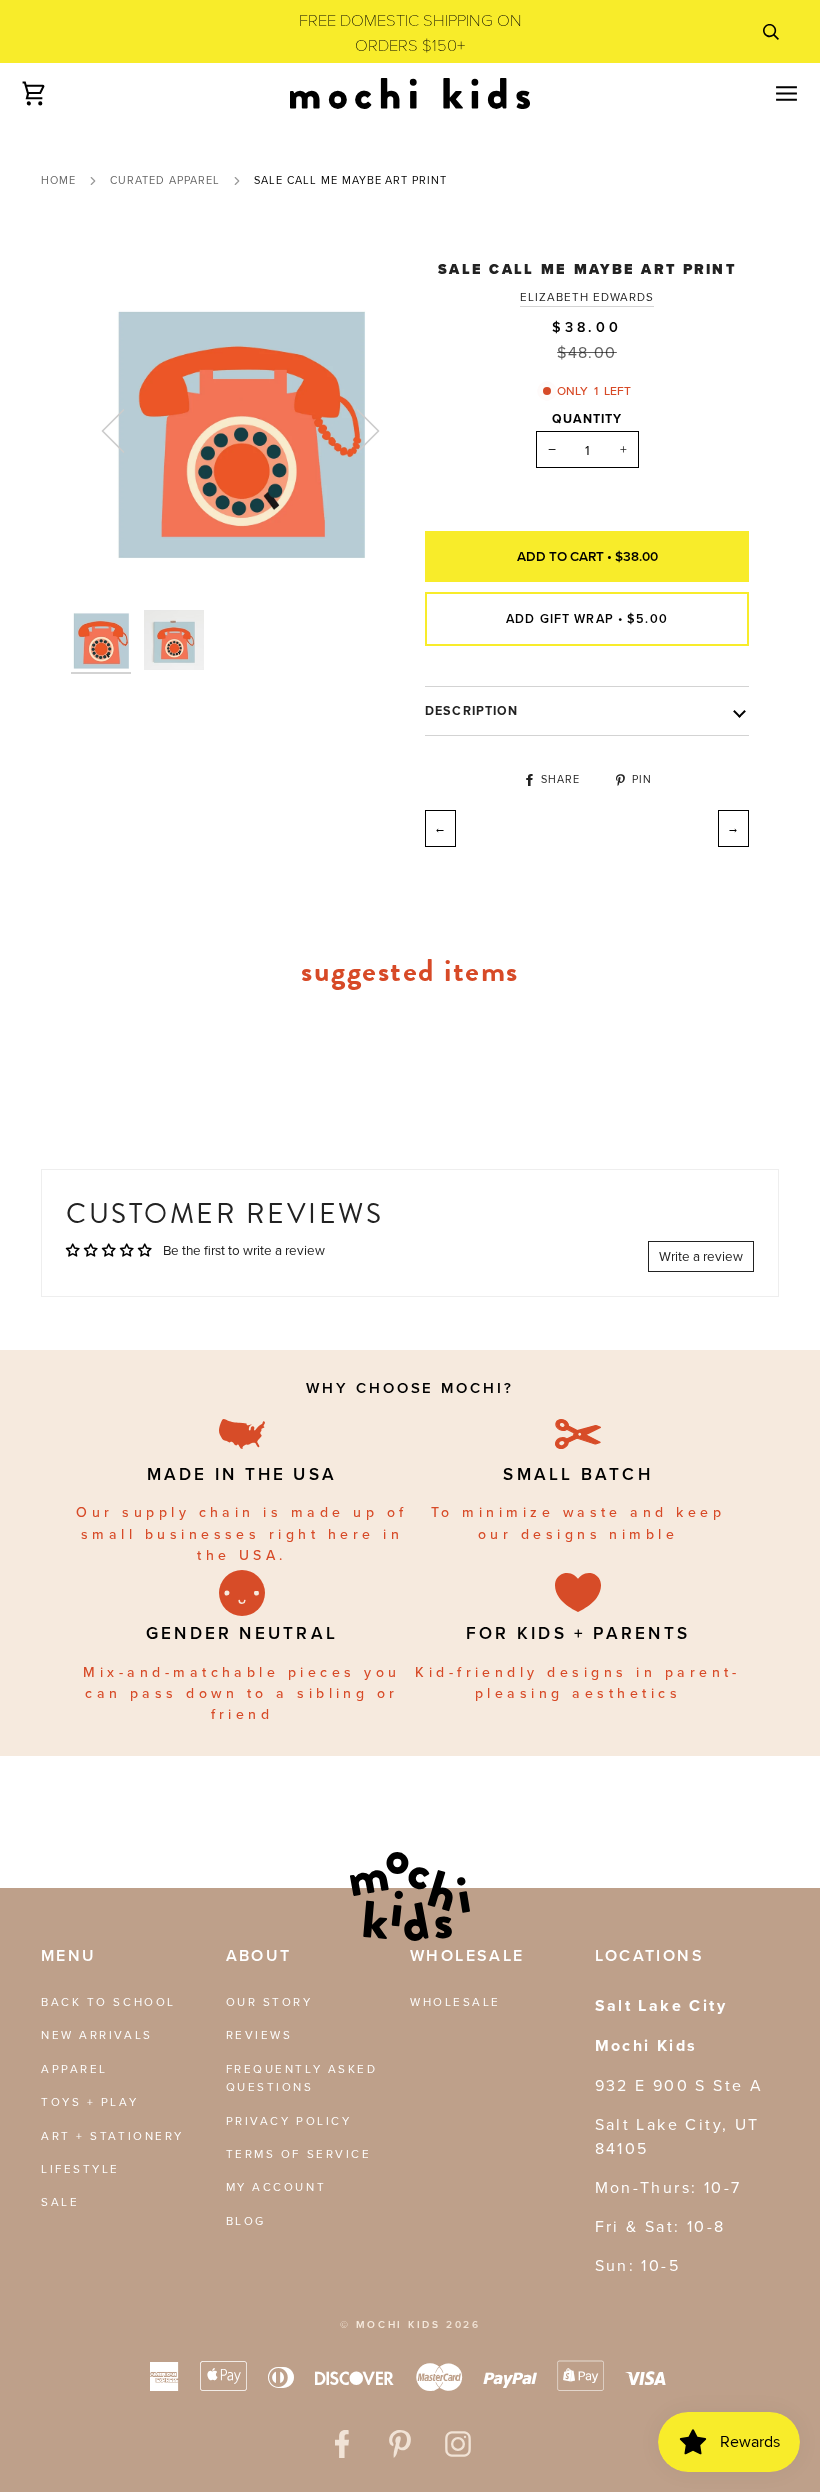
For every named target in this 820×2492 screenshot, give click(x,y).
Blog (246, 2220)
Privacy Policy (289, 2120)
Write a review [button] (701, 1255)
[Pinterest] (400, 2444)
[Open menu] (769, 93)
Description (471, 711)
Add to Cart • (587, 556)
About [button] (259, 1955)
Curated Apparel (165, 180)
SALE (60, 2201)
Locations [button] (650, 1955)
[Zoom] (240, 430)
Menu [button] (69, 1955)
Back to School (108, 2001)
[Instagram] (458, 2444)
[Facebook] (342, 2444)
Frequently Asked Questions (302, 2077)
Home (58, 180)
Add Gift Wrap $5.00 (587, 618)
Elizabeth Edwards (587, 297)
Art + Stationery (112, 2135)
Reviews (259, 2034)
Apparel (74, 2068)
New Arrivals (97, 2034)
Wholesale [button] (467, 1955)
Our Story (269, 2001)
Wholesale (455, 2001)
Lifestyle (80, 2168)
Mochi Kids (398, 2324)
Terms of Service (299, 2153)
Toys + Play (89, 2101)
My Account (276, 2186)
